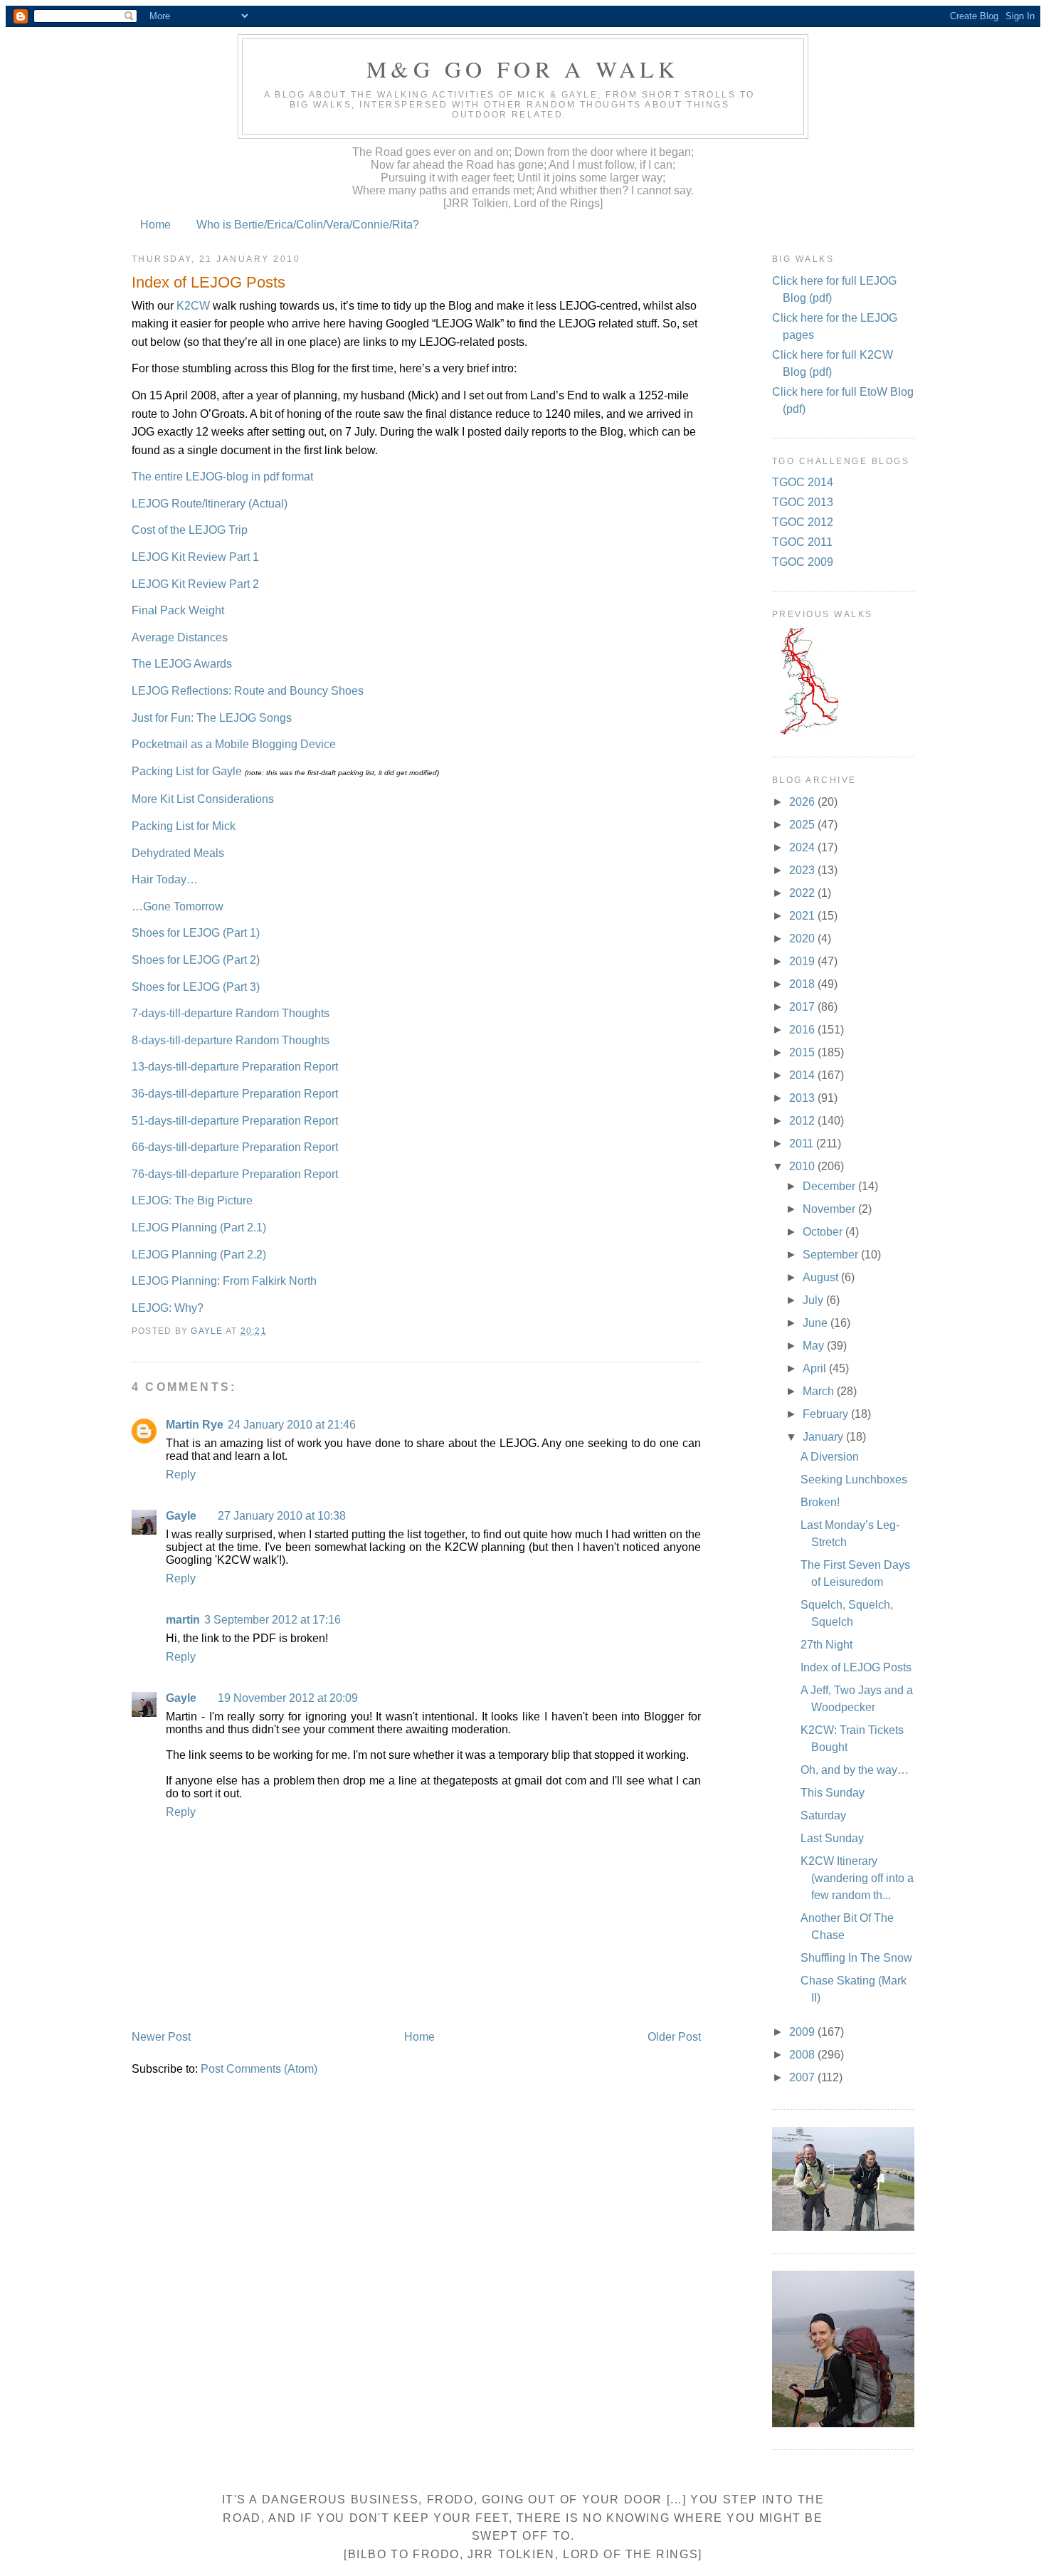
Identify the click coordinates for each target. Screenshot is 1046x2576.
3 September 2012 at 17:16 (273, 1620)
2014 (803, 1075)
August (822, 1277)
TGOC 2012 (803, 522)
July (814, 1300)
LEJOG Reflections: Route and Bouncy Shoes (248, 691)
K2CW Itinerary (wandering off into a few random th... (857, 1878)
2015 (803, 1052)
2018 (803, 984)
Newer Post (161, 2037)
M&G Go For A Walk (523, 69)
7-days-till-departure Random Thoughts (231, 1013)
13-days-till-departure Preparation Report (235, 1067)
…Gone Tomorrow (178, 906)
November (830, 1209)
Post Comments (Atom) (259, 2069)
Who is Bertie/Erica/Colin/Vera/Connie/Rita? (308, 225)
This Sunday (833, 1793)
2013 (803, 1098)
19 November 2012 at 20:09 (288, 1698)
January (824, 1437)
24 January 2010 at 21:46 (292, 1425)
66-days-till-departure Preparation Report (235, 1147)
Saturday (823, 1815)
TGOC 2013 (803, 502)
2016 (803, 1030)
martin (183, 1620)
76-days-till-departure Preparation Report (235, 1174)
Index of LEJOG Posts (856, 1667)
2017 (803, 1007)
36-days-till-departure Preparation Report (235, 1094)
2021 (803, 916)
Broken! (820, 1502)
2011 (803, 1144)
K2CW (193, 306)
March (820, 1391)
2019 (803, 961)
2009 (803, 2032)
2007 (803, 2077)
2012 (803, 1121)
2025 (803, 825)
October (824, 1232)
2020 (803, 939)
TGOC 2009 (803, 562)
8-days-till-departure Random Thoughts (231, 1040)
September (832, 1255)
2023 (803, 870)
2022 (803, 893)
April (816, 1368)
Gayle (181, 1516)
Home (155, 225)
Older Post (674, 2037)
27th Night (826, 1645)
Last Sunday (832, 1838)
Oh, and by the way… (855, 1770)
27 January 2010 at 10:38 (282, 1516)
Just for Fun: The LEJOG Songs (212, 718)
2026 (803, 802)
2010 (803, 1166)
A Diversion (830, 1457)
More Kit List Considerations (203, 799)
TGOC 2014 (803, 482)
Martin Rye (195, 1425)
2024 (803, 847)
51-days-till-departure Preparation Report (235, 1121)
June (817, 1323)
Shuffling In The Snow (856, 1958)
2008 (803, 2055)
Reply (181, 1474)
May (815, 1346)
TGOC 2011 (802, 542)
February (827, 1414)
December (830, 1186)
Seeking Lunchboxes (854, 1479)
